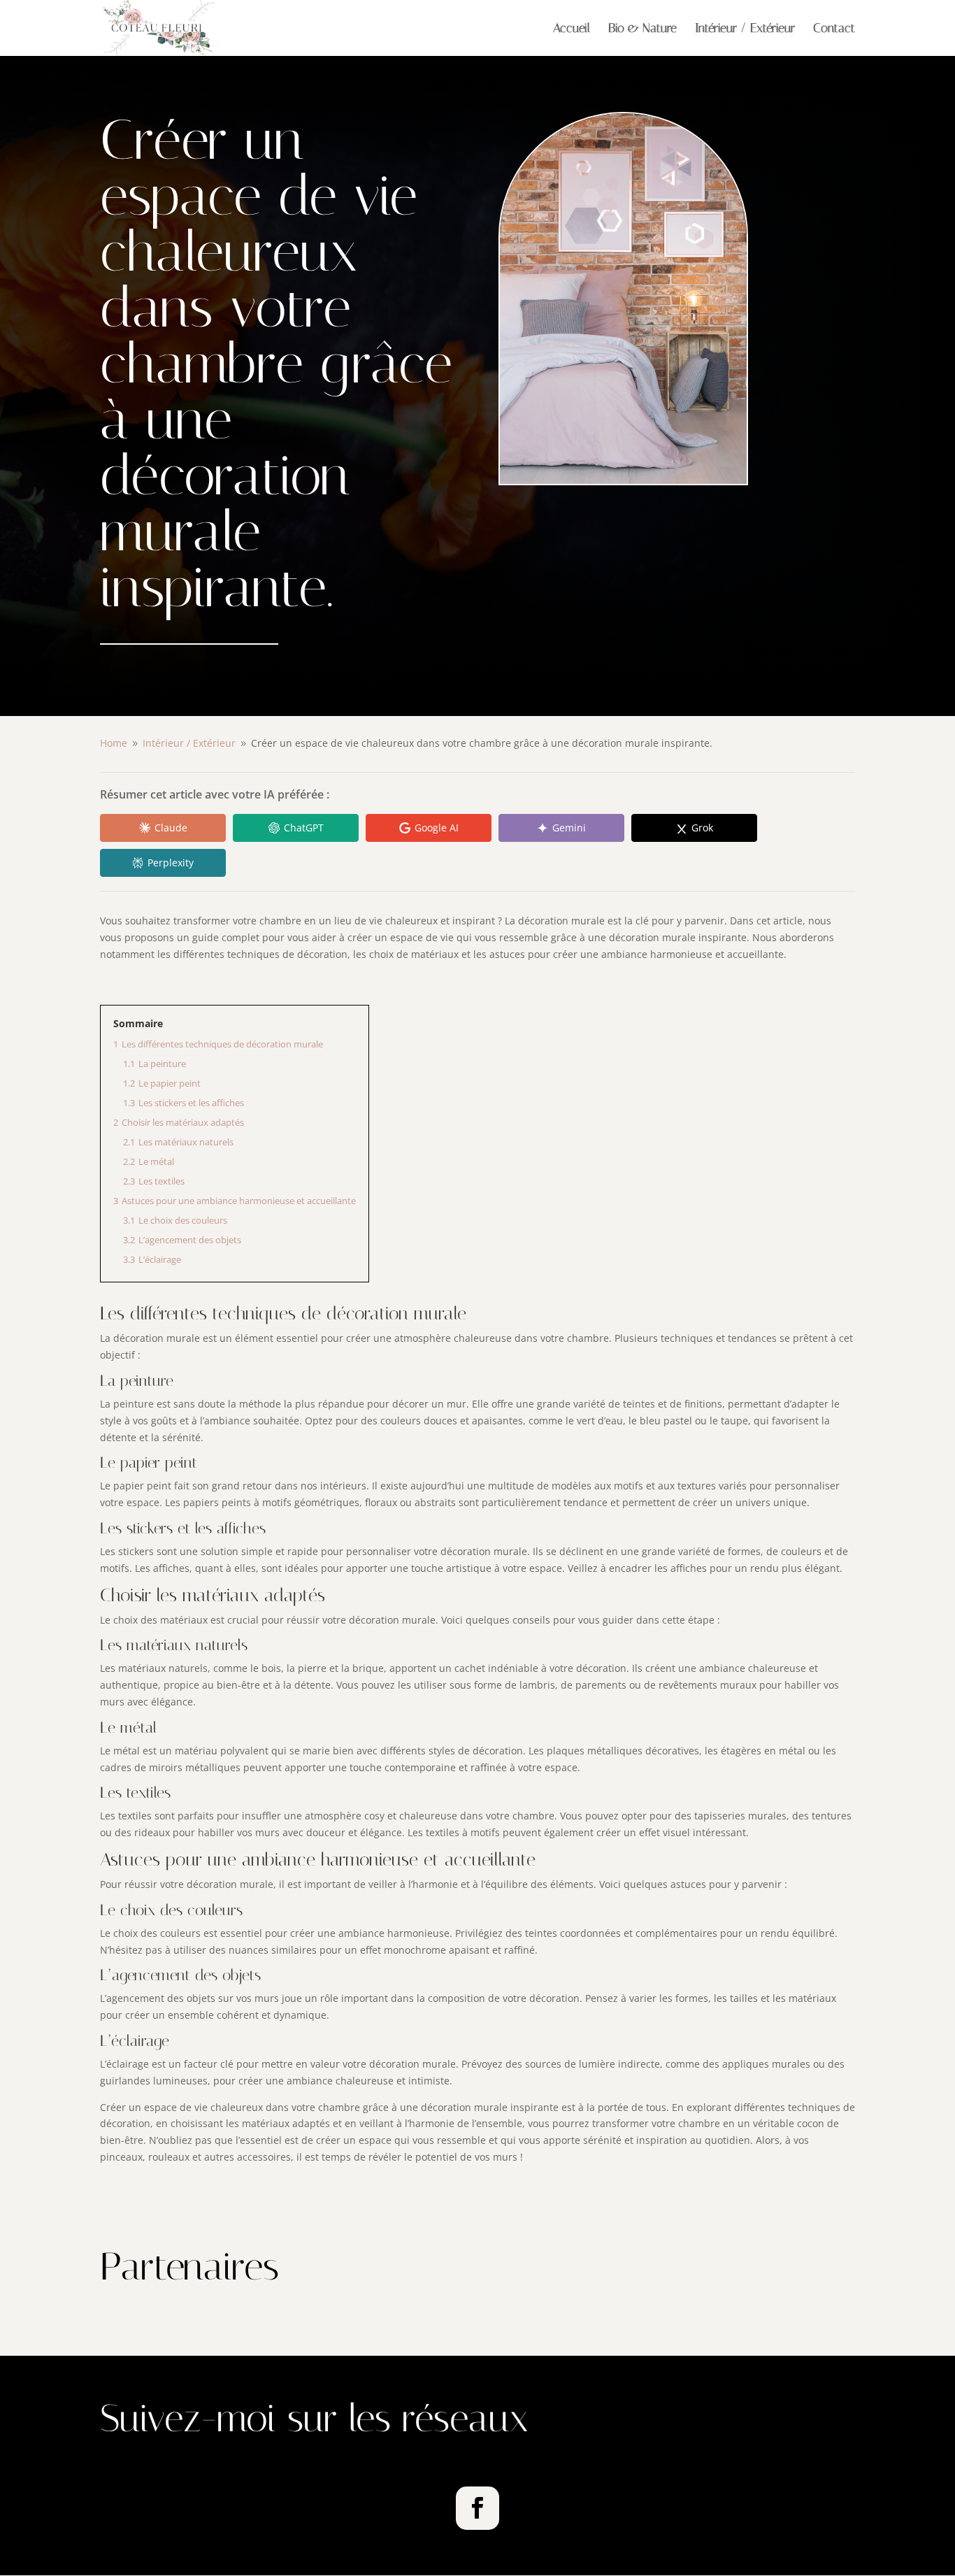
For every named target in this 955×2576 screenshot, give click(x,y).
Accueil (572, 29)
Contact (834, 29)
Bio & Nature (642, 29)
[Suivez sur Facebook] (477, 2508)
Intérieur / (189, 743)
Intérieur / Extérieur (745, 29)
